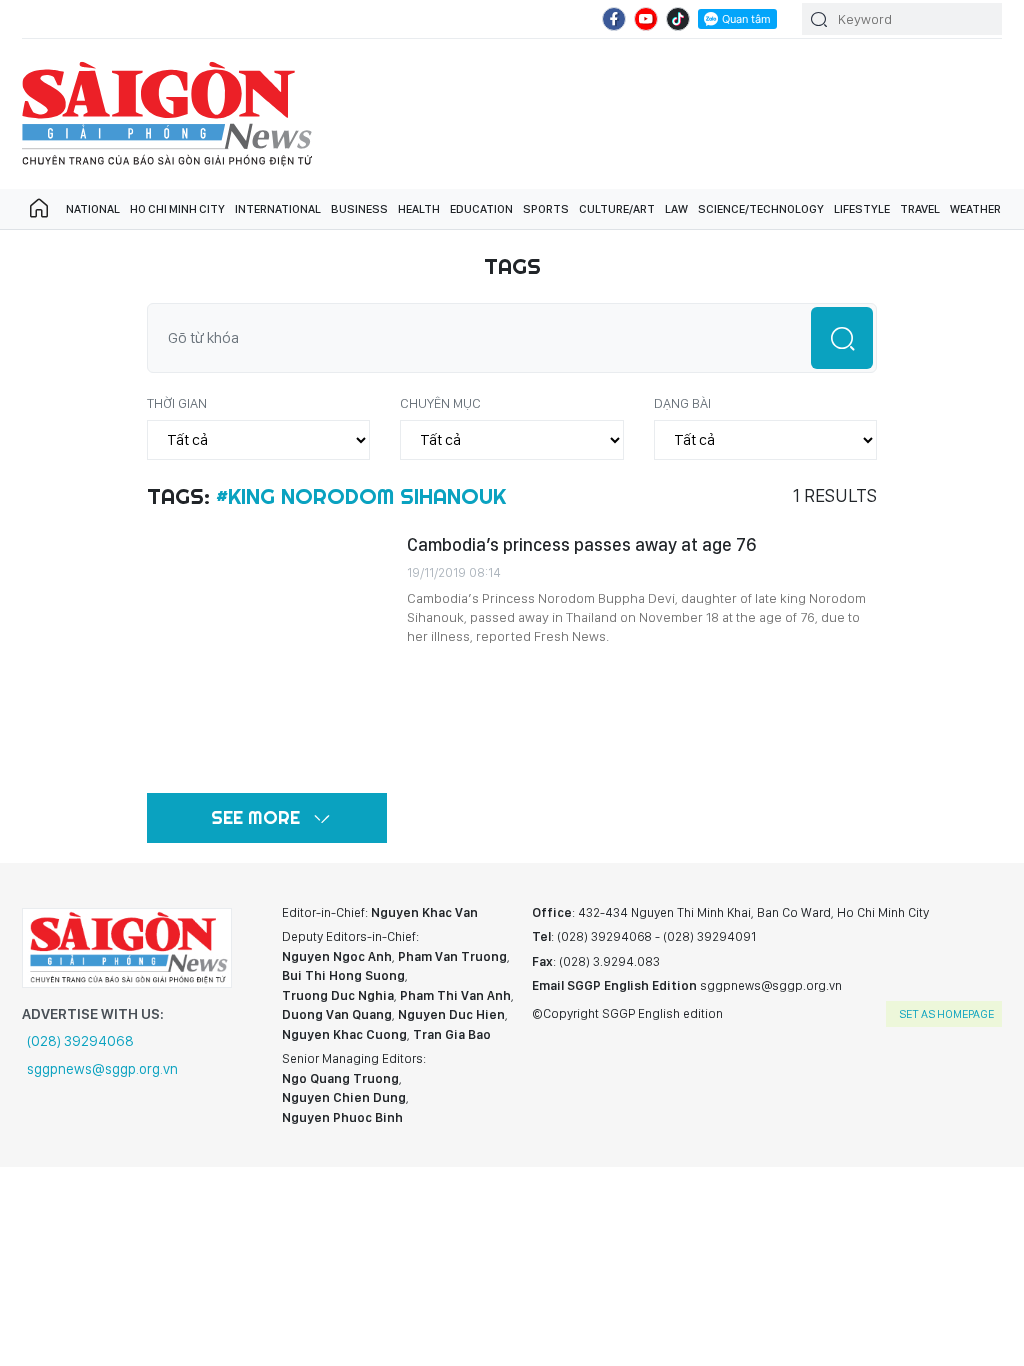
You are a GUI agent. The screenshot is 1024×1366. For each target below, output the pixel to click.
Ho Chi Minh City (177, 209)
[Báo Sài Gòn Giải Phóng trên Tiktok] (678, 19)
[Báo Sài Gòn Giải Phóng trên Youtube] (646, 19)
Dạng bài (682, 403)
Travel (920, 209)
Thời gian (177, 403)
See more (255, 817)
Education (481, 209)
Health (419, 209)
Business (359, 209)
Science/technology (761, 209)
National (93, 209)
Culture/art (617, 209)
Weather (975, 209)
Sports (546, 209)
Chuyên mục (440, 403)
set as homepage (946, 1014)
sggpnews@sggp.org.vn (102, 1069)
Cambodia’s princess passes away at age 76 (581, 544)
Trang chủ (39, 209)
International (278, 209)
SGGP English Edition (167, 114)
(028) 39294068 (80, 1041)
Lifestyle (862, 209)
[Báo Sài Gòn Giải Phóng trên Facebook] (614, 19)
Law (676, 209)
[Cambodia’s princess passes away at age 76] (267, 653)
